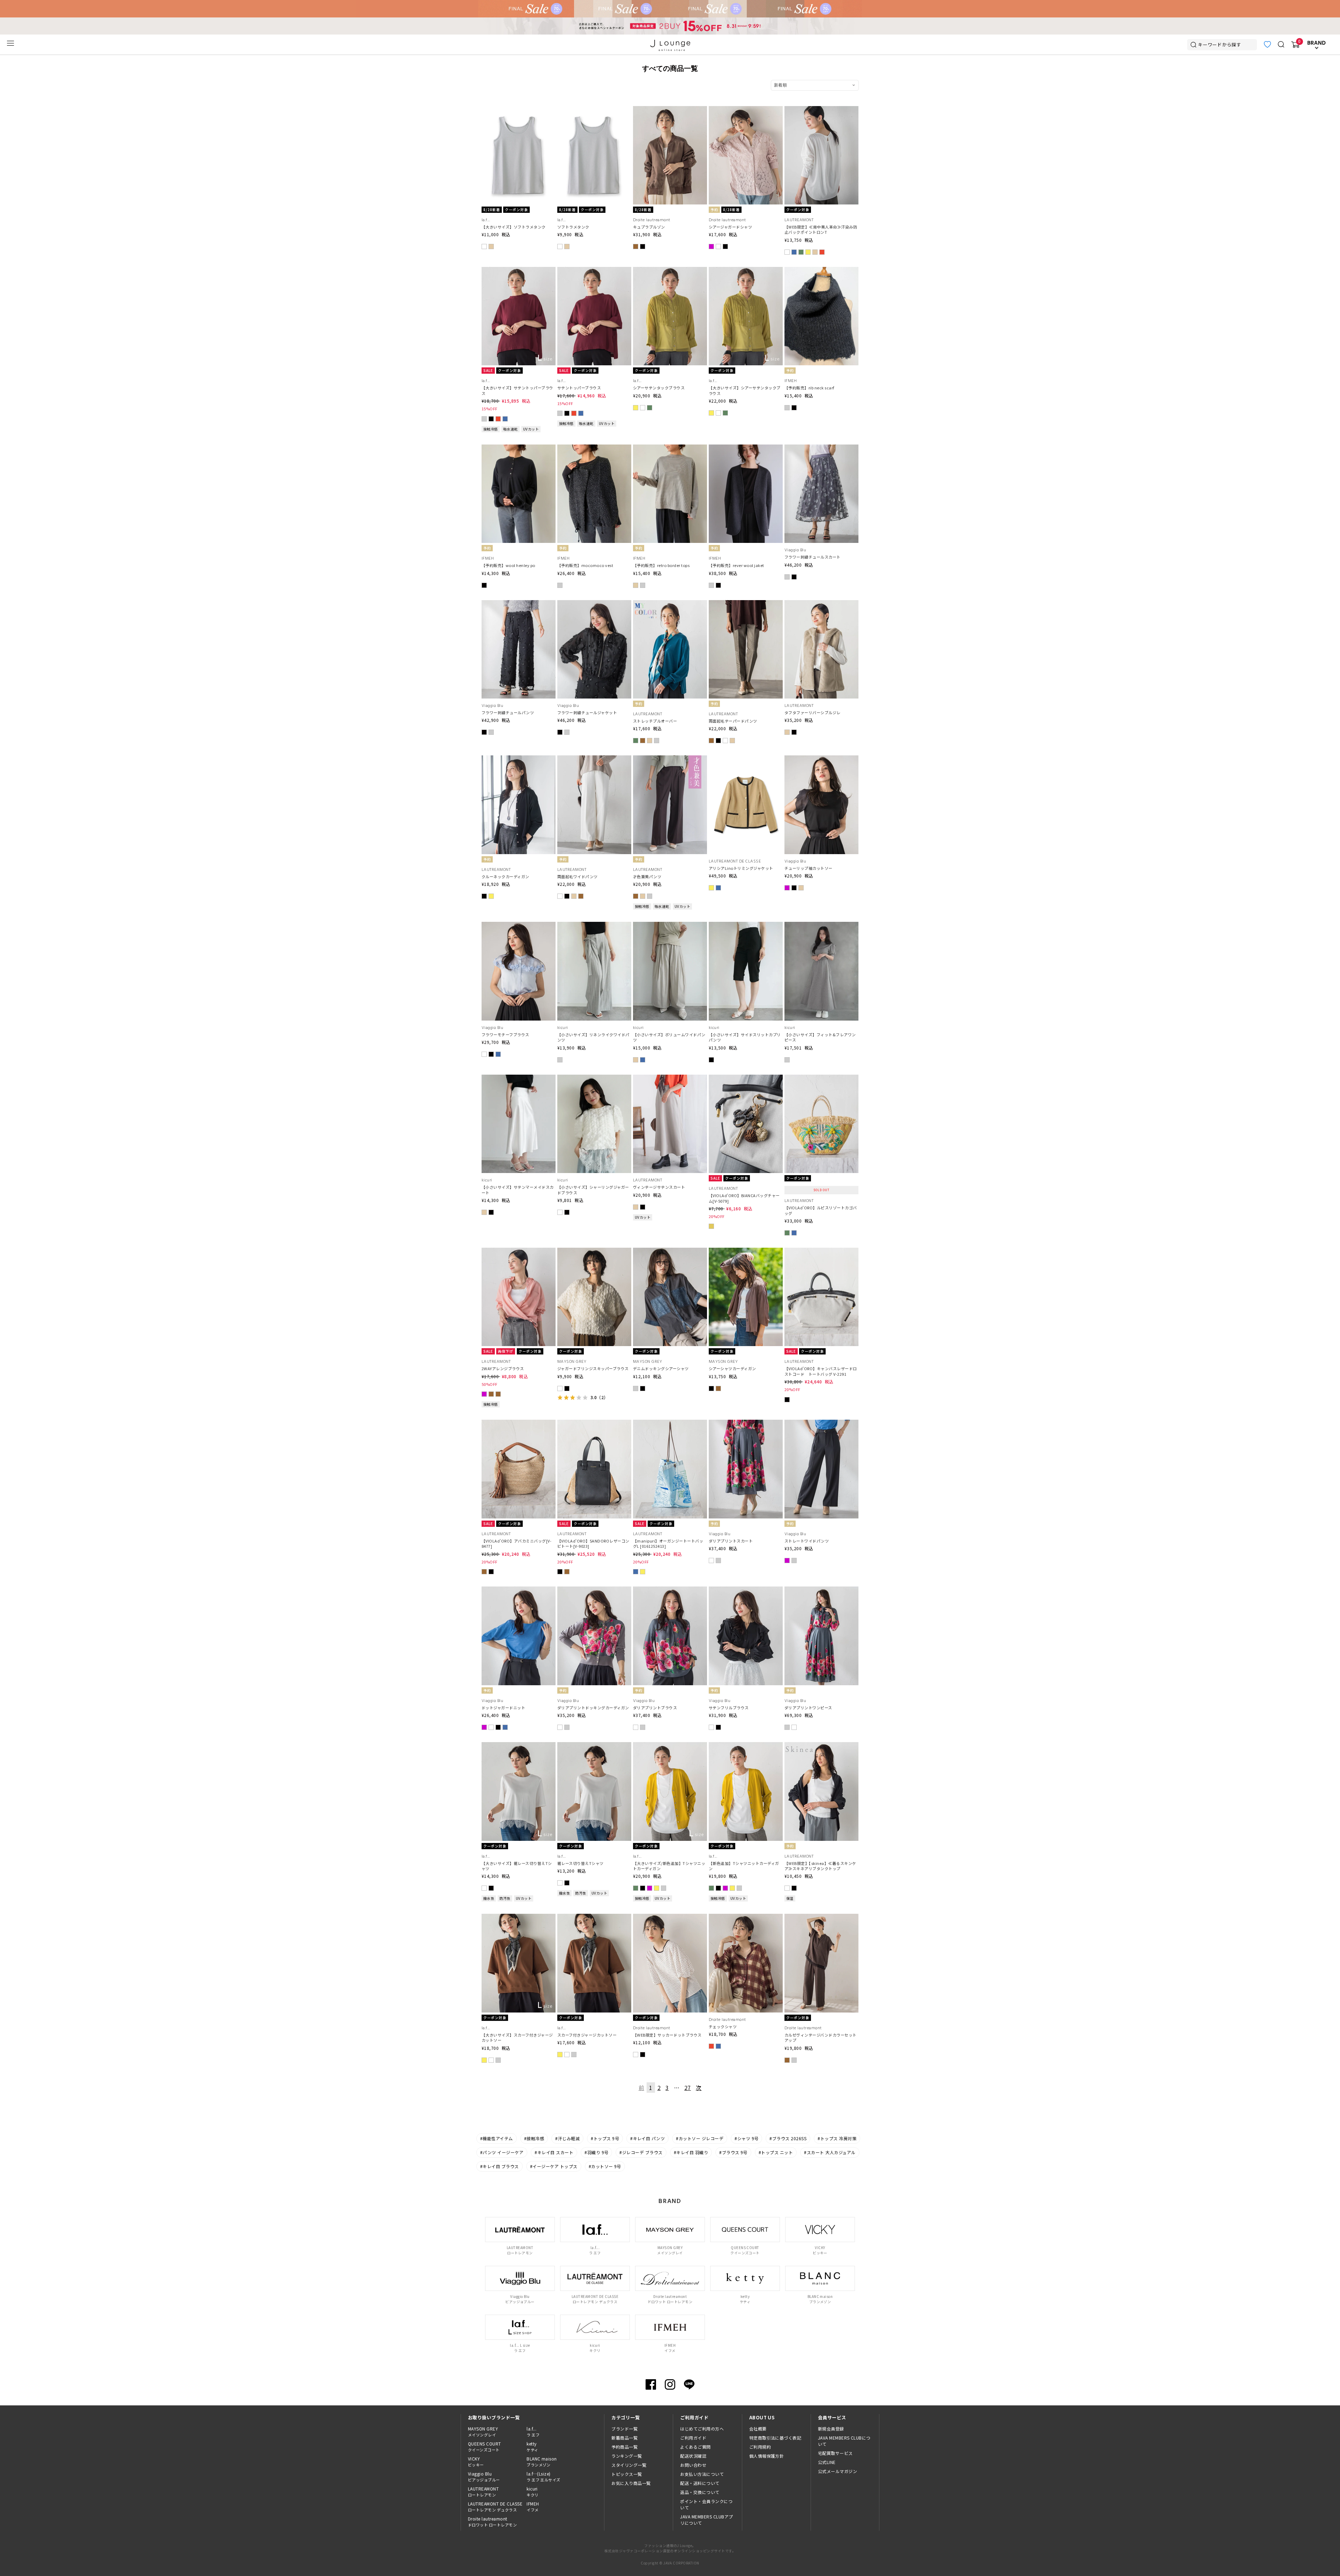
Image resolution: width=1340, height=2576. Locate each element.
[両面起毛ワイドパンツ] (594, 760)
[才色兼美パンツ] (670, 760)
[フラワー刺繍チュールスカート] (821, 449)
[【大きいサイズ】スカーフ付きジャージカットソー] (519, 1918)
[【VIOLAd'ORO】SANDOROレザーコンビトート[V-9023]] (594, 1424)
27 (688, 2088)
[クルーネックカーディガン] (519, 760)
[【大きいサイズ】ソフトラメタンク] (519, 110)
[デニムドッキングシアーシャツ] (670, 1252)
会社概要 (758, 2429)
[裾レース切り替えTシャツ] (594, 1746)
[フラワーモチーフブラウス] (519, 926)
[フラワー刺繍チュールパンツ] (519, 604)
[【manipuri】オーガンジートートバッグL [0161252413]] (670, 1424)
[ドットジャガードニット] (519, 1591)
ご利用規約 (760, 2447)
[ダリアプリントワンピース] (821, 1591)
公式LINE (827, 2462)
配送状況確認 (693, 2456)
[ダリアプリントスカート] (746, 1424)
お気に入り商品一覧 (631, 2483)
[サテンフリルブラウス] (746, 1591)
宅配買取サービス (835, 2453)
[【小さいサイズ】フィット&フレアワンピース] (821, 926)
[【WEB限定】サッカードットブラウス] (670, 1918)
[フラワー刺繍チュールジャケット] (594, 604)
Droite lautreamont (492, 2522)
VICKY (476, 2462)
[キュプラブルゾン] (670, 110)
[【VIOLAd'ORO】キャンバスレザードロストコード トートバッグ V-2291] (821, 1252)
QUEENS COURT (485, 2447)
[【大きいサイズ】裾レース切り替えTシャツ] (519, 1746)
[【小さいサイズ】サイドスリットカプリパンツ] (746, 926)
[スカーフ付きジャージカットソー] (594, 1918)
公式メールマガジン (837, 2471)
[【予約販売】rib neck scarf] (821, 271)
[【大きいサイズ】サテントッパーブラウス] (519, 271)
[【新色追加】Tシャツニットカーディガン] (746, 1746)
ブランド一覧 (624, 2429)
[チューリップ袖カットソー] (821, 760)
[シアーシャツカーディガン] (746, 1252)
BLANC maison (542, 2462)
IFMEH (533, 2507)
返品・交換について (700, 2492)
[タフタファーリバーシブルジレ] (821, 604)
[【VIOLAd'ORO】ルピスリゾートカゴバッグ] (821, 1079)
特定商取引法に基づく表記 (775, 2438)
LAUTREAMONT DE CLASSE (495, 2507)
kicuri (533, 2492)
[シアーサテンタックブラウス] (670, 271)
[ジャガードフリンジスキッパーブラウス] (594, 1252)
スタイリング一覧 (629, 2465)
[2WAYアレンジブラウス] (519, 1252)
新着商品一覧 (624, 2438)
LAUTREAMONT (483, 2492)
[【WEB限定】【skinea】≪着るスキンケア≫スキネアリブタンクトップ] (821, 1746)
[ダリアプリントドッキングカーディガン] (594, 1591)
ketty (532, 2447)
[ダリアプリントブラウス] (670, 1591)
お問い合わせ (693, 2465)
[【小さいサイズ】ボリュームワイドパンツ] (670, 926)
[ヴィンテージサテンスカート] (670, 1079)
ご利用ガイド (693, 2438)
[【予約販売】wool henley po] (519, 449)
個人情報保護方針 (767, 2456)
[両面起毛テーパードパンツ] (746, 604)
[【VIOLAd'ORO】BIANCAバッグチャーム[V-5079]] (746, 1079)
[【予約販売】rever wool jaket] (746, 449)
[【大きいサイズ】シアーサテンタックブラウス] (746, 271)
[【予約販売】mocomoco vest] (594, 449)
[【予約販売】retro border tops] (670, 449)
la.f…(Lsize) (544, 2477)
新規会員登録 (831, 2429)
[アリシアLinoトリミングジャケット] (746, 760)
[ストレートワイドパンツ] (821, 1424)
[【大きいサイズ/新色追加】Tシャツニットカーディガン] (670, 1746)
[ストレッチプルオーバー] (670, 604)
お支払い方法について (702, 2474)
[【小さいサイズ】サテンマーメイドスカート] (519, 1079)
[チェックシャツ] (746, 1918)
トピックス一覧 (627, 2474)
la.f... (533, 2432)
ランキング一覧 (627, 2456)
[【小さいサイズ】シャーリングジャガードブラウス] (594, 1079)
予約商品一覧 (624, 2447)
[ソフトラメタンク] (594, 110)
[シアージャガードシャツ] (746, 110)
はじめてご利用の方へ (702, 2429)
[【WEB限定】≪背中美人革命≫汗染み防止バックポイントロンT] (821, 110)
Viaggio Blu (484, 2477)
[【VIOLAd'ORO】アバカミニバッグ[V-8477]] (519, 1424)
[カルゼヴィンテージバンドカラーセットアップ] (821, 1918)
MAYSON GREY (483, 2432)
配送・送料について (700, 2483)
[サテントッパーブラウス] (594, 271)
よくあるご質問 (695, 2447)
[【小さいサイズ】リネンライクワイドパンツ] (594, 926)
